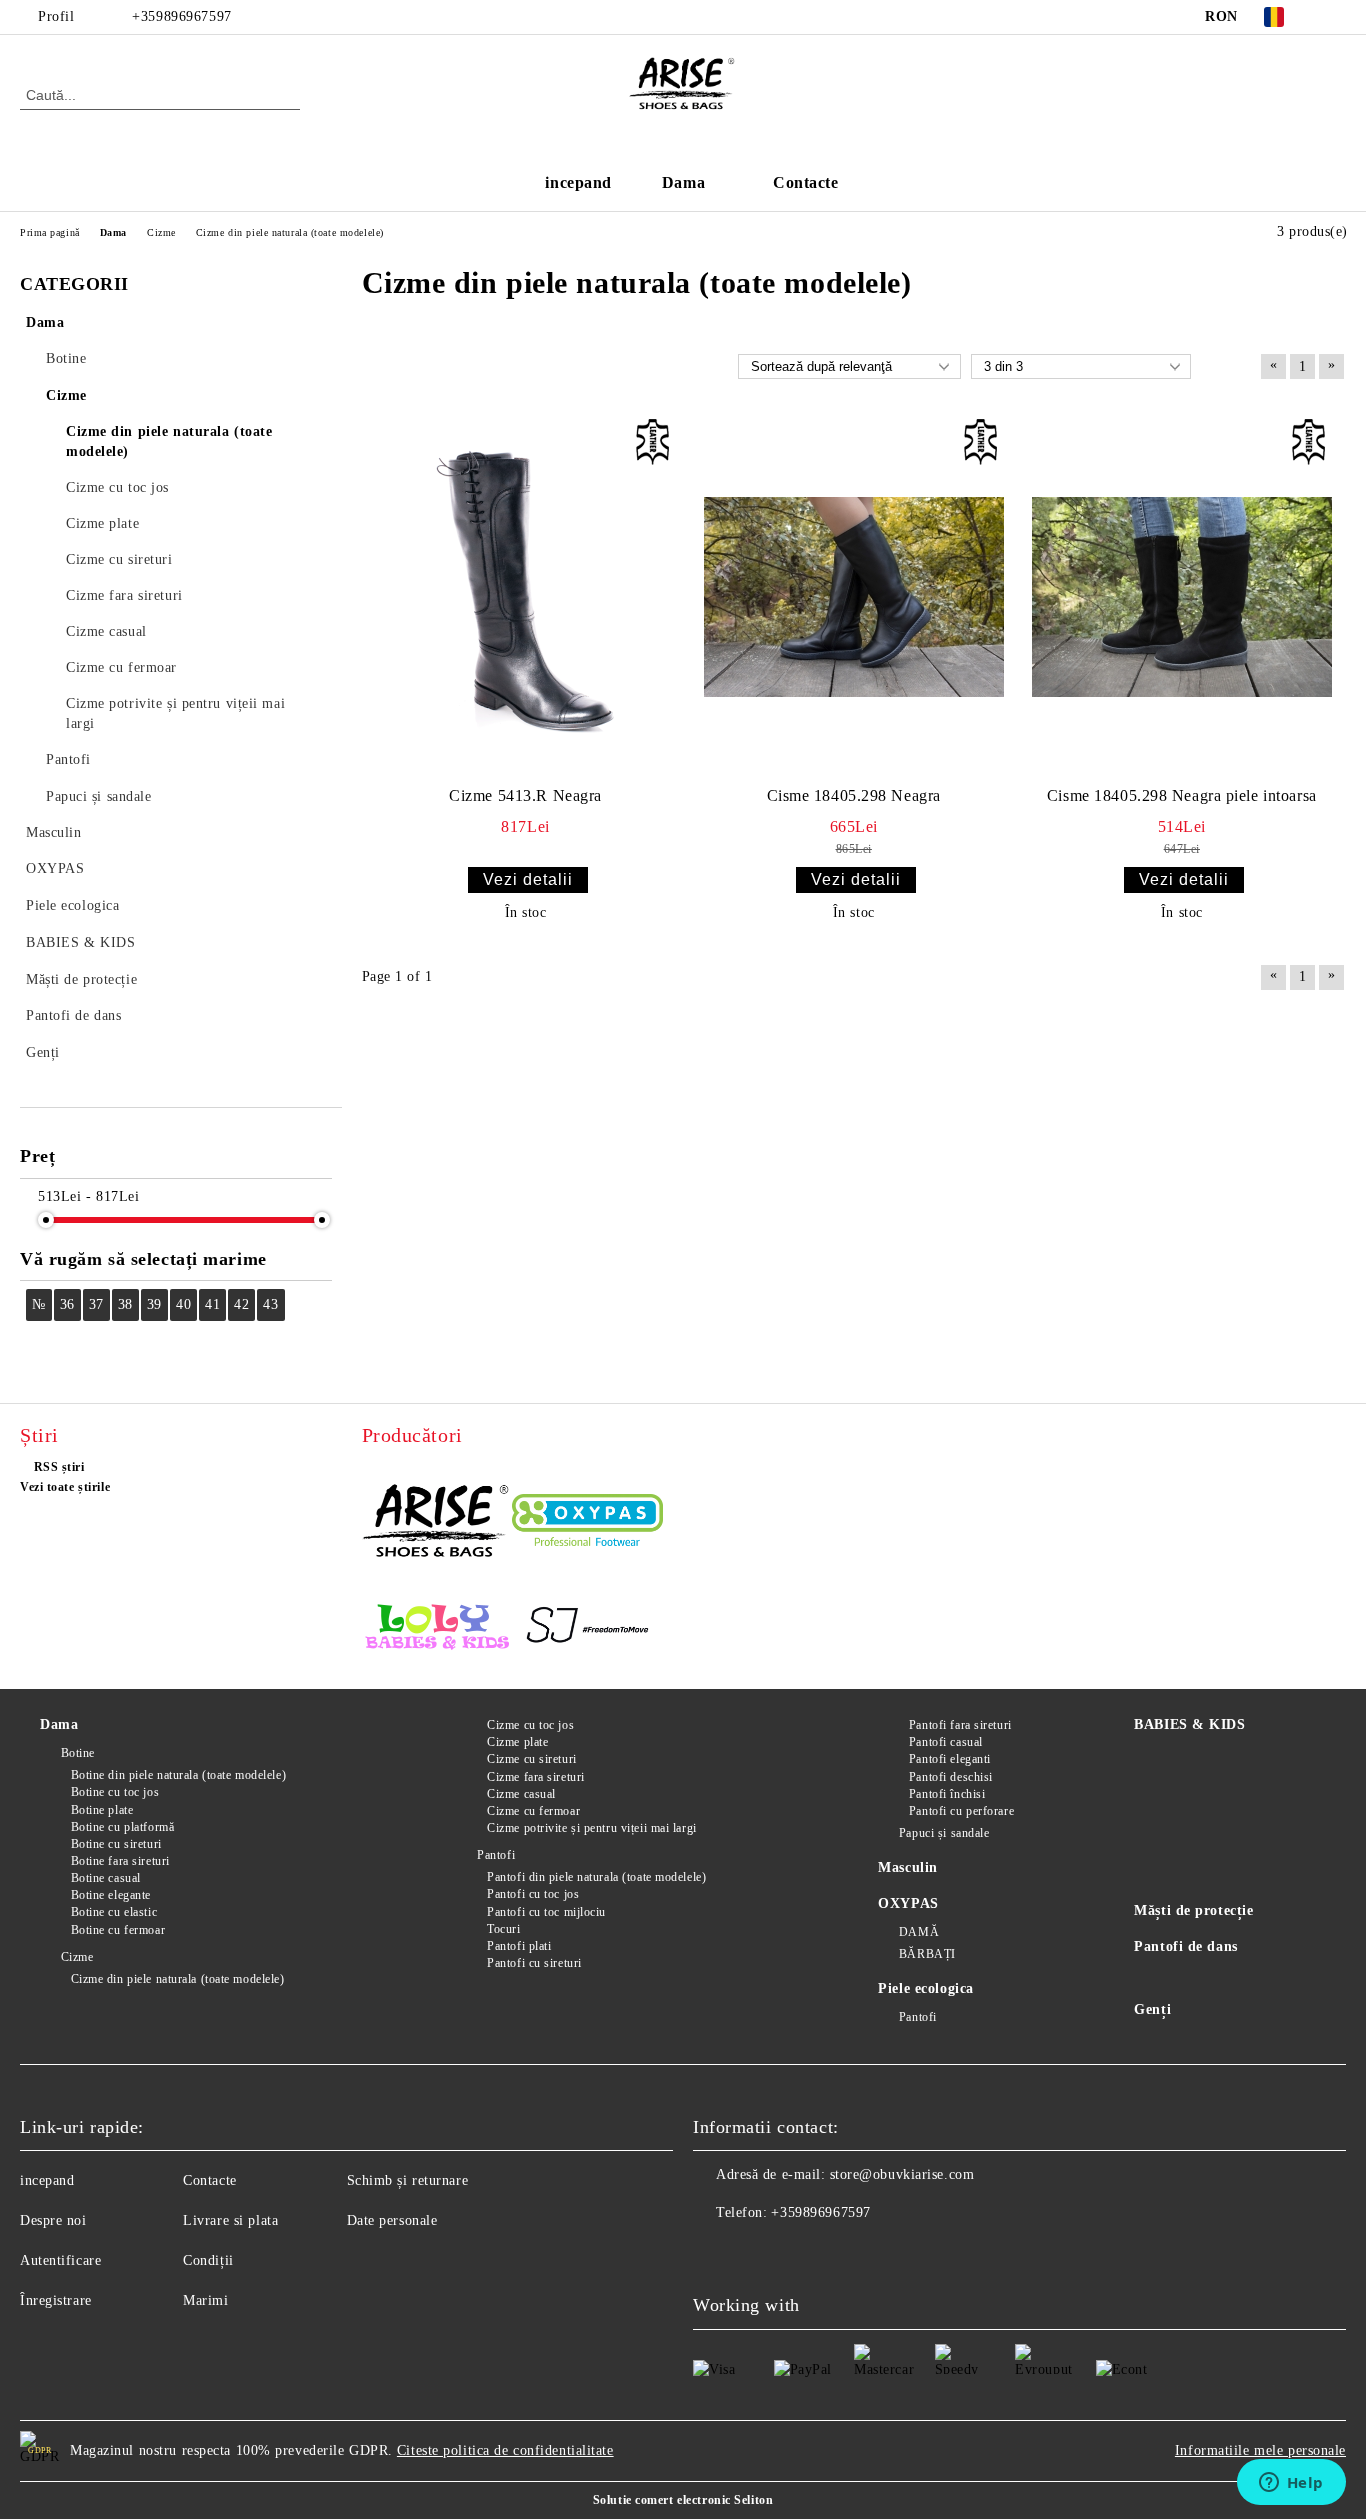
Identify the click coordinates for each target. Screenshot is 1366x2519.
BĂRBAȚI (927, 1954)
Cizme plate (517, 1742)
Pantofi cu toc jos (533, 1894)
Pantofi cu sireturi (534, 1963)
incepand (578, 182)
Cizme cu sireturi (532, 1759)
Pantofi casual (945, 1742)
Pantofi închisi (947, 1794)
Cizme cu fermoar (533, 1811)
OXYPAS (908, 1903)
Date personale (392, 2220)
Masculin (907, 1867)
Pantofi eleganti (950, 1759)
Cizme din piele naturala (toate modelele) (178, 1979)
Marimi (205, 2300)
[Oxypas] (587, 1523)
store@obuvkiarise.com (902, 2174)
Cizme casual (521, 1794)
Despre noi (53, 2220)
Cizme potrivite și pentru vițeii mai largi (592, 1828)
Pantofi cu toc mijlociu (546, 1912)
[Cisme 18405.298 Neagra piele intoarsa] (1182, 597)
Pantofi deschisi (951, 1777)
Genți (1152, 2009)
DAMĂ (919, 1932)
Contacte (805, 182)
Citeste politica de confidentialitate (505, 2450)
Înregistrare (56, 2300)
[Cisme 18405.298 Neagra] (854, 597)
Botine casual (106, 1878)
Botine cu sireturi (116, 1844)
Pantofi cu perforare (961, 1811)
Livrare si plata (230, 2220)
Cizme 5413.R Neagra (525, 795)
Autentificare (60, 2260)
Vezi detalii (528, 879)
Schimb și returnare (408, 2180)
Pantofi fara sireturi (960, 1725)
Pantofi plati (519, 1946)
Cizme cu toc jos (530, 1725)
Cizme (77, 1957)
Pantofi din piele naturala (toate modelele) (596, 1877)
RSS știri (59, 1467)
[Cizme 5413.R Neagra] (526, 597)
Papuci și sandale (944, 1833)
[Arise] (437, 1523)
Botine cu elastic (114, 1912)
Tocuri (503, 1929)
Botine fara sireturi (120, 1861)
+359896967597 (181, 16)
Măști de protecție (1193, 1910)
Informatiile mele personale (1260, 2450)
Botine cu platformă (122, 1827)
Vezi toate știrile (65, 1487)
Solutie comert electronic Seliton (683, 2500)
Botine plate (102, 1810)
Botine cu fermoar (118, 1930)
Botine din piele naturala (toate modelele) (178, 1775)
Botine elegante (111, 1895)
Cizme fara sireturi (536, 1777)
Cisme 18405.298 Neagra (854, 795)
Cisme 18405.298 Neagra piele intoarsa (1182, 795)
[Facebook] (1335, 17)
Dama (683, 182)
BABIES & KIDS (1189, 1724)
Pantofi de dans (1185, 1946)
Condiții (208, 2260)
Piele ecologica (925, 1988)
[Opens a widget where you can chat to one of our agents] (1291, 2484)
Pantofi (496, 1855)
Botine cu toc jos (115, 1792)
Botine (78, 1753)
